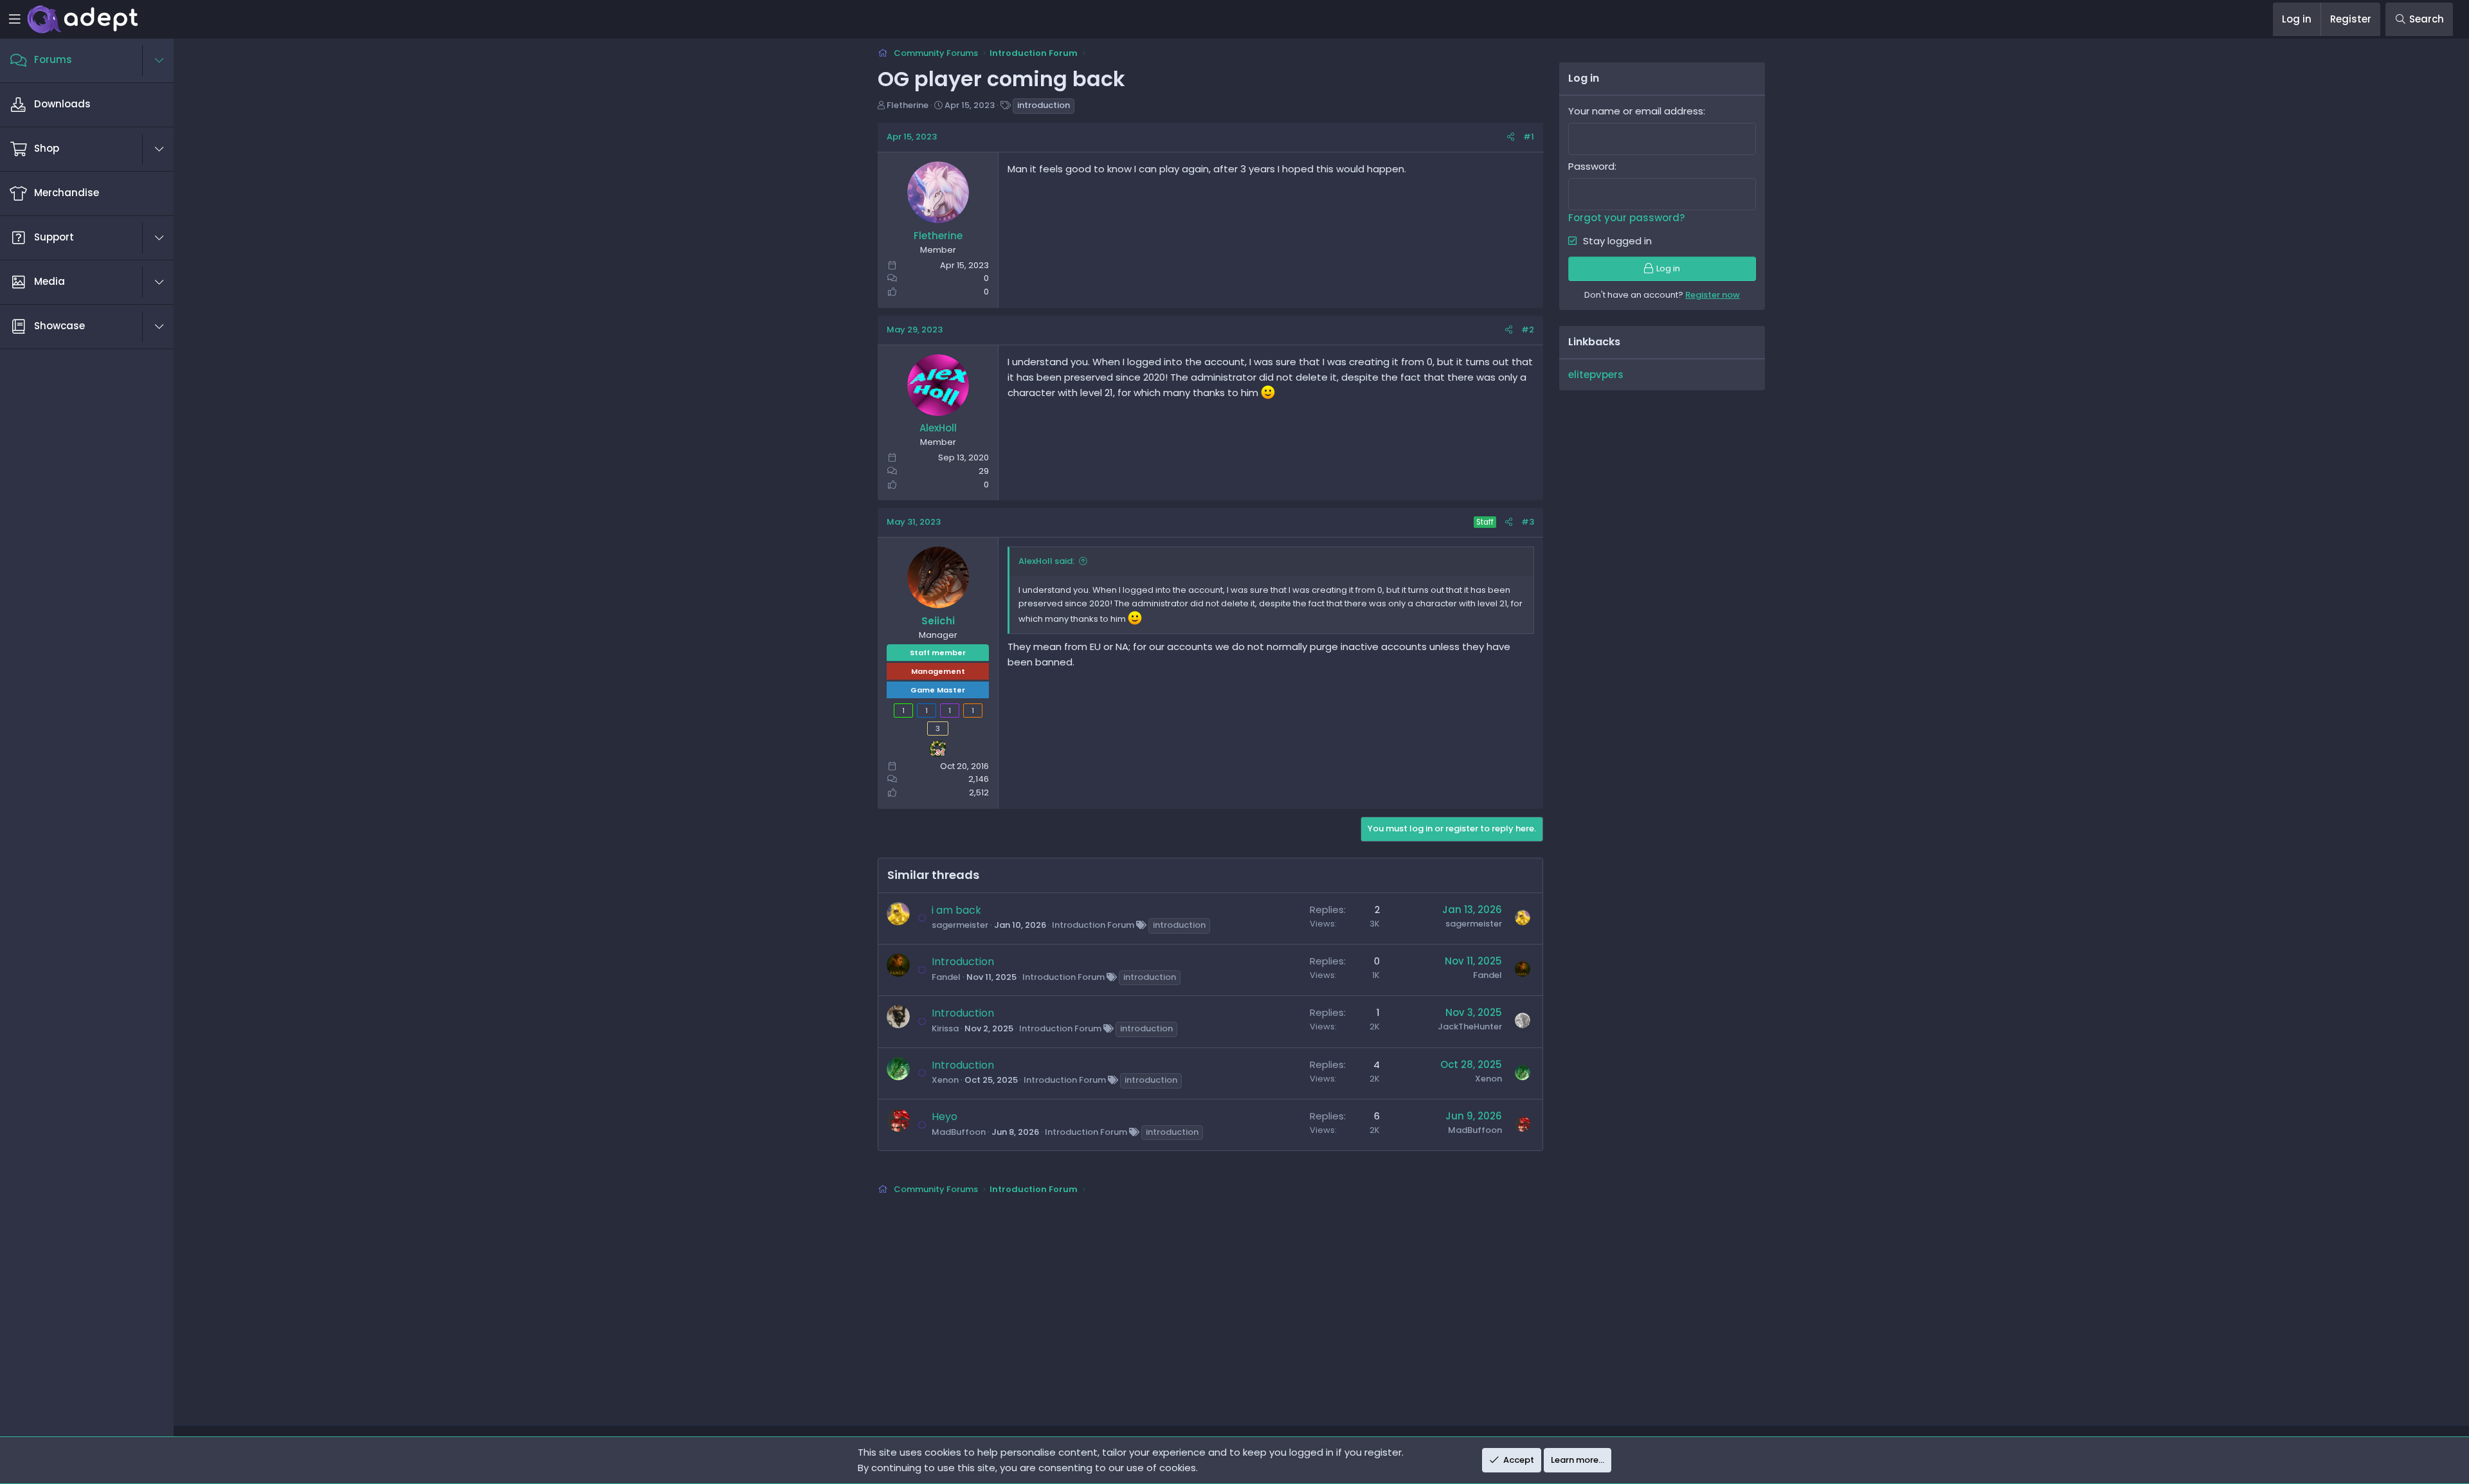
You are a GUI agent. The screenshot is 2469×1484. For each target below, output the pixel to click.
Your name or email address (1636, 111)
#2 (1528, 330)
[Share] (1511, 137)
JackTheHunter (1470, 1027)
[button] (166, 60)
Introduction (963, 962)
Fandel (946, 977)
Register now (1713, 295)
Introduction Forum (1093, 925)
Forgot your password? (1626, 218)
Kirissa (945, 1028)
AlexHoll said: (1046, 561)
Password (1591, 166)
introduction (1044, 105)
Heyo (945, 1117)
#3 (1528, 522)
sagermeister (960, 925)
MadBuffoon (959, 1132)
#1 (1529, 137)
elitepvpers (1596, 375)
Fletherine (908, 105)
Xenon (945, 1080)
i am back (956, 910)
